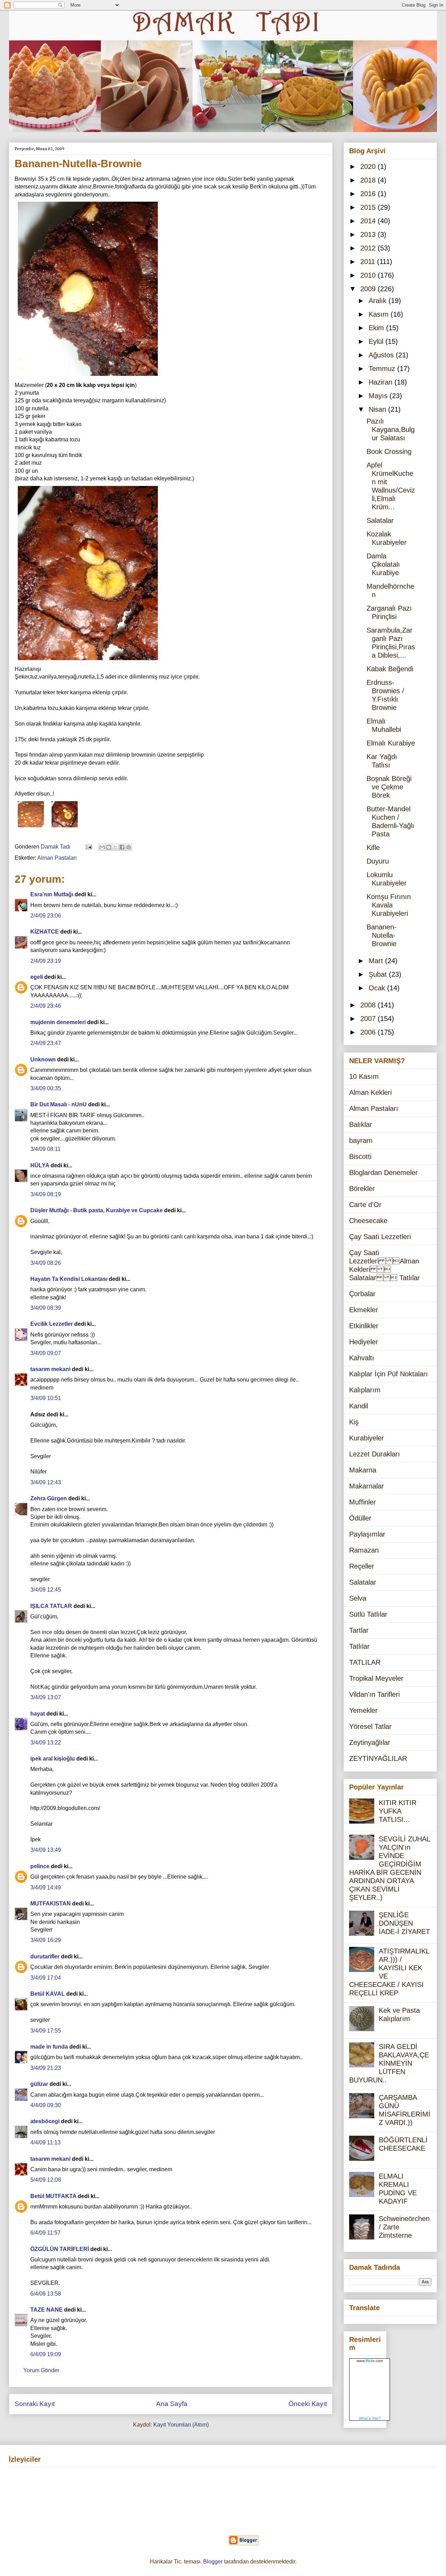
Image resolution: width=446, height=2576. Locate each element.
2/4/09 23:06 (46, 916)
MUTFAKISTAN (51, 1904)
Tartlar (359, 1630)
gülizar (39, 2084)
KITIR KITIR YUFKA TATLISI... (398, 1811)
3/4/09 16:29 (46, 1940)
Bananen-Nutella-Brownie (382, 935)
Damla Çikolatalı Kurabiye (383, 564)
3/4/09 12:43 (46, 1482)
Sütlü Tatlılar (368, 1614)
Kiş (354, 1422)
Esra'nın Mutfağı (52, 894)
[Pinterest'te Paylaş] (129, 847)
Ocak (378, 988)
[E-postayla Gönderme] (88, 847)
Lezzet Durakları (375, 1454)
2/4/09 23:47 (46, 1043)
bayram (361, 1140)
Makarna (363, 1470)
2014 (369, 221)
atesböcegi (45, 2121)
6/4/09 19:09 (46, 2354)
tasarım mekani (50, 1369)
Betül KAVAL (48, 1994)
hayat (38, 1714)
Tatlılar (359, 1646)
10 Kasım (364, 1076)
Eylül (377, 341)
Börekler (362, 1189)
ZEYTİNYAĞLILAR (378, 1758)
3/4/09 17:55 (46, 2031)
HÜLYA (40, 1165)
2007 (369, 1019)
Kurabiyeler (367, 1438)
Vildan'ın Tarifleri (374, 1694)
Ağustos (382, 355)
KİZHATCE (45, 932)
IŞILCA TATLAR (51, 1606)
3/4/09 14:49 (46, 1887)
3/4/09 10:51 (46, 1398)
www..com (370, 2361)
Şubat (379, 974)
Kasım (380, 314)
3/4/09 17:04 (46, 1978)
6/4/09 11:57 (45, 2233)
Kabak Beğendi (390, 669)
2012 (369, 248)
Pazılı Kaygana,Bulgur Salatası (391, 430)
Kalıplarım (365, 1390)
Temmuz (383, 369)
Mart (377, 961)
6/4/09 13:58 (46, 2294)
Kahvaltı (362, 1358)
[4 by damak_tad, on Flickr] (88, 377)
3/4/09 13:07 (46, 1697)
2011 (369, 262)
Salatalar (380, 520)
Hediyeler (364, 1342)
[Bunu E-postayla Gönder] (102, 847)
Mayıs (379, 396)
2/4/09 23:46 (46, 1006)
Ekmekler (364, 1310)
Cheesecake (368, 1221)
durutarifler (45, 1956)
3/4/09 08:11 (45, 1149)
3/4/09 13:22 (46, 1743)
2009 (369, 289)
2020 (369, 167)
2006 (369, 1032)
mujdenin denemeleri (58, 1022)
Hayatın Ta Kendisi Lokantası (69, 1279)
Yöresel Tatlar (370, 1726)
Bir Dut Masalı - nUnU (59, 1104)
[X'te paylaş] (115, 847)
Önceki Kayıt (308, 2404)
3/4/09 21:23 (46, 2068)
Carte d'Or (365, 1205)
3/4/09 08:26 (46, 1263)
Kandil (359, 1406)
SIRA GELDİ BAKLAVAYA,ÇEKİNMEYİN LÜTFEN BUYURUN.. (389, 2063)
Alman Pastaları (57, 858)
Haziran (382, 382)
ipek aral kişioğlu (53, 1759)
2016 (369, 194)
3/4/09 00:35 (46, 1088)
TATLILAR (365, 1662)
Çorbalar (362, 1294)
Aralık (379, 301)
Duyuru (378, 861)
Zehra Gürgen (49, 1498)
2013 (369, 234)
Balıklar (361, 1124)
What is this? (370, 2418)
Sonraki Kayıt (35, 2404)
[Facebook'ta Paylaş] (122, 847)
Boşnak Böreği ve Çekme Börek (389, 787)
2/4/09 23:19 (46, 961)
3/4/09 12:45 (46, 1590)
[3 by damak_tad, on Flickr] (88, 661)
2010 (369, 275)
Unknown (43, 1059)
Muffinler (363, 1502)
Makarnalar (367, 1486)
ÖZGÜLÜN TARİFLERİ (60, 2249)
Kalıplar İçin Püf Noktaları (389, 1374)
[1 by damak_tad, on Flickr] (31, 829)
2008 (369, 1005)
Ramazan (364, 1550)
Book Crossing (389, 451)
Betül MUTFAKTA (53, 2196)
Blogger (213, 2562)
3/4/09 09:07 (46, 1353)
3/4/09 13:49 (46, 1850)
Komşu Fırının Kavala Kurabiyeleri (389, 905)
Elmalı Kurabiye (391, 743)
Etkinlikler (364, 1326)
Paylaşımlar (367, 1534)
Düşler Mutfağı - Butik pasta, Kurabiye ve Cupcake (97, 1210)
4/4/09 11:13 (45, 2142)
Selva (358, 1598)
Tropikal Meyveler (376, 1678)
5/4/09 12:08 (46, 2180)
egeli (37, 977)
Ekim (377, 328)
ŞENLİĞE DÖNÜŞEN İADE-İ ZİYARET (404, 1923)
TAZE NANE (47, 2310)
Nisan (378, 409)
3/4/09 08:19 (46, 1194)
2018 (369, 180)
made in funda (49, 2047)
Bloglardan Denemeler (383, 1173)
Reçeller (362, 1566)
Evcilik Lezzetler (52, 1324)
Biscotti (360, 1157)
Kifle (373, 848)
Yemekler (363, 1710)
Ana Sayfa (172, 2404)
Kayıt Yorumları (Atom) (181, 2425)
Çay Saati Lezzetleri (380, 1237)
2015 (369, 207)
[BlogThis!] (109, 847)
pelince (40, 1866)
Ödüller (360, 1518)
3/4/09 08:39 (46, 1308)
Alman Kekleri (370, 1092)
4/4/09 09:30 (46, 2105)
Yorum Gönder (41, 2370)
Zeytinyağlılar (370, 1742)
